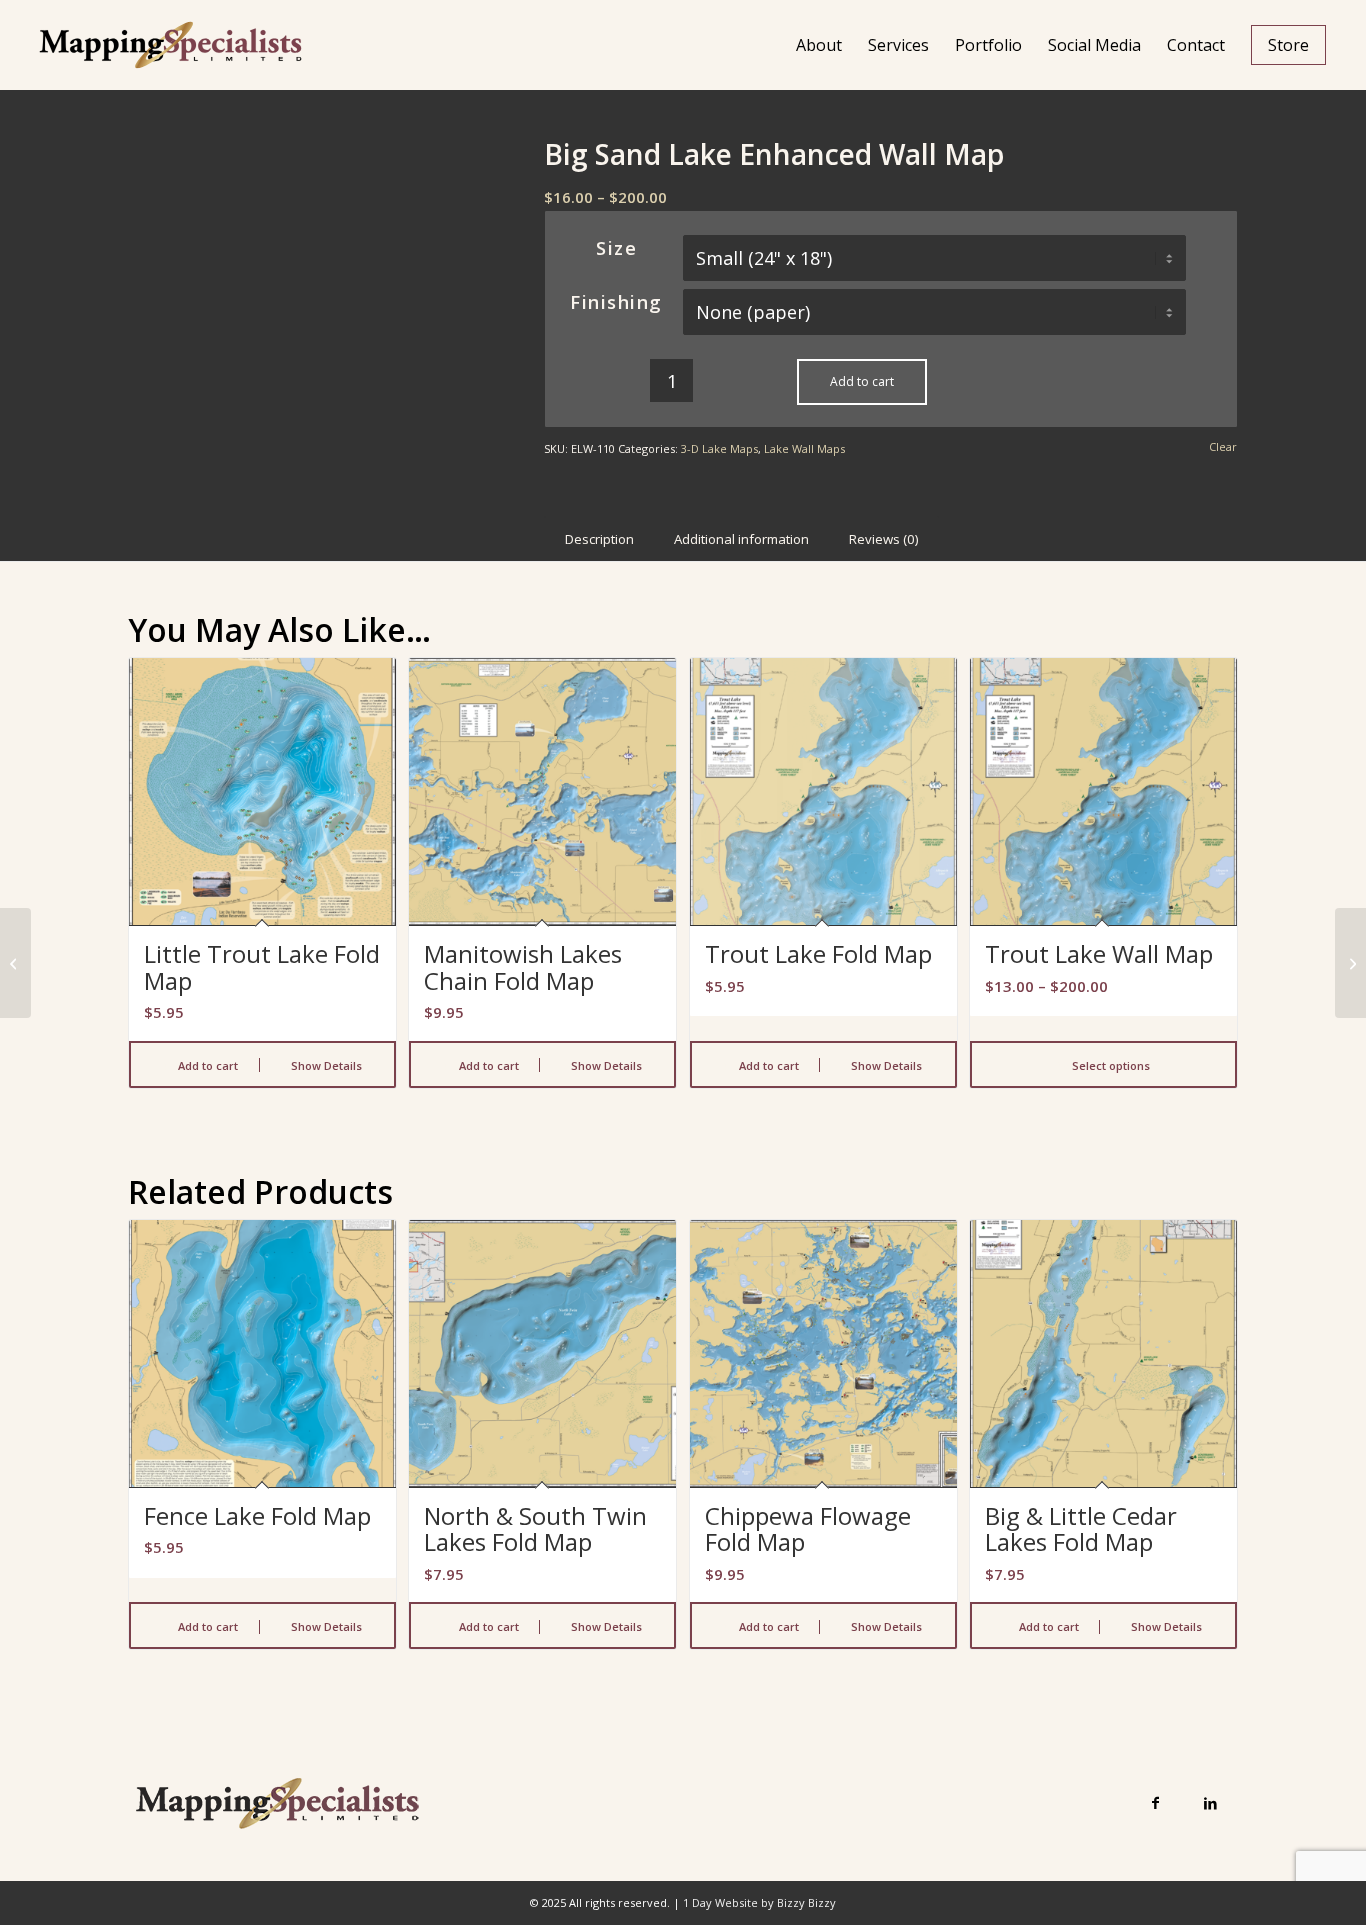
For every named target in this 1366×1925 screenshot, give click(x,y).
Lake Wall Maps (804, 448)
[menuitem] (819, 45)
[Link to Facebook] (1155, 1802)
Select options (1109, 1065)
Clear (1223, 446)
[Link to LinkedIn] (1210, 1802)
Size (616, 248)
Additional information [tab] (741, 539)
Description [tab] (599, 539)
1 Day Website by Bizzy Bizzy (759, 1902)
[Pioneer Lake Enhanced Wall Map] (1350, 963)
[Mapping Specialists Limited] (170, 45)
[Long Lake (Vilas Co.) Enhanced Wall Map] (15, 963)
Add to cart (862, 381)
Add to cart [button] (206, 1065)
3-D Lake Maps (719, 448)
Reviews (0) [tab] (884, 539)
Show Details (325, 1065)
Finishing (616, 302)
